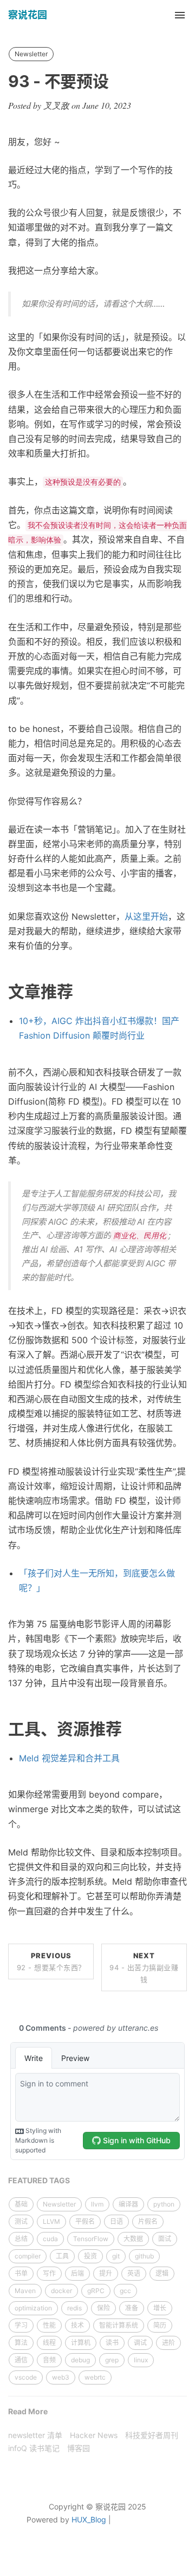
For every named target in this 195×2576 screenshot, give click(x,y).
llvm (97, 2204)
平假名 (85, 2221)
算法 (21, 2343)
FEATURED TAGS (39, 2180)
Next (144, 1967)
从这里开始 (146, 916)
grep (112, 2360)
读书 (112, 2343)
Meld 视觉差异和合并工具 (69, 1758)
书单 (21, 2273)
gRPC (96, 2291)
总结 (21, 2239)
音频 (49, 2360)
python (164, 2204)
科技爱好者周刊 (152, 2435)
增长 (160, 2308)
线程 (49, 2343)
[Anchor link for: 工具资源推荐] (130, 1729)
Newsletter (31, 54)
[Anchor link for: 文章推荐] (81, 992)
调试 (140, 2343)
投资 (90, 2256)
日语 (116, 2221)
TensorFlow (91, 2239)
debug (80, 2360)
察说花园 (28, 15)
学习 (21, 2325)
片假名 (148, 2221)
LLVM (51, 2221)
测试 (21, 2221)
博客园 (79, 2448)
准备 (132, 2308)
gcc (125, 2291)
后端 (77, 2273)
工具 (62, 2256)
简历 (160, 2325)
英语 (134, 2273)
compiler (28, 2256)
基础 (21, 2204)
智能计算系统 (119, 2325)
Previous (51, 1961)
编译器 (128, 2204)
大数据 (133, 2239)
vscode (26, 2377)
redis (74, 2308)
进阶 (168, 2343)
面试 (165, 2239)
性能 (49, 2325)
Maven (25, 2291)
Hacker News (94, 2435)
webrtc (95, 2377)
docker (61, 2291)
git (116, 2256)
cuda (50, 2239)
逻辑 (162, 2273)
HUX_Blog (89, 2519)
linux (141, 2360)
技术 (77, 2325)
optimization (33, 2308)
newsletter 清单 (35, 2435)
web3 (61, 2377)
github (144, 2256)
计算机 (81, 2343)
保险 (103, 2308)
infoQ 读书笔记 (34, 2448)
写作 (49, 2273)
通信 (21, 2360)
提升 (106, 2273)
